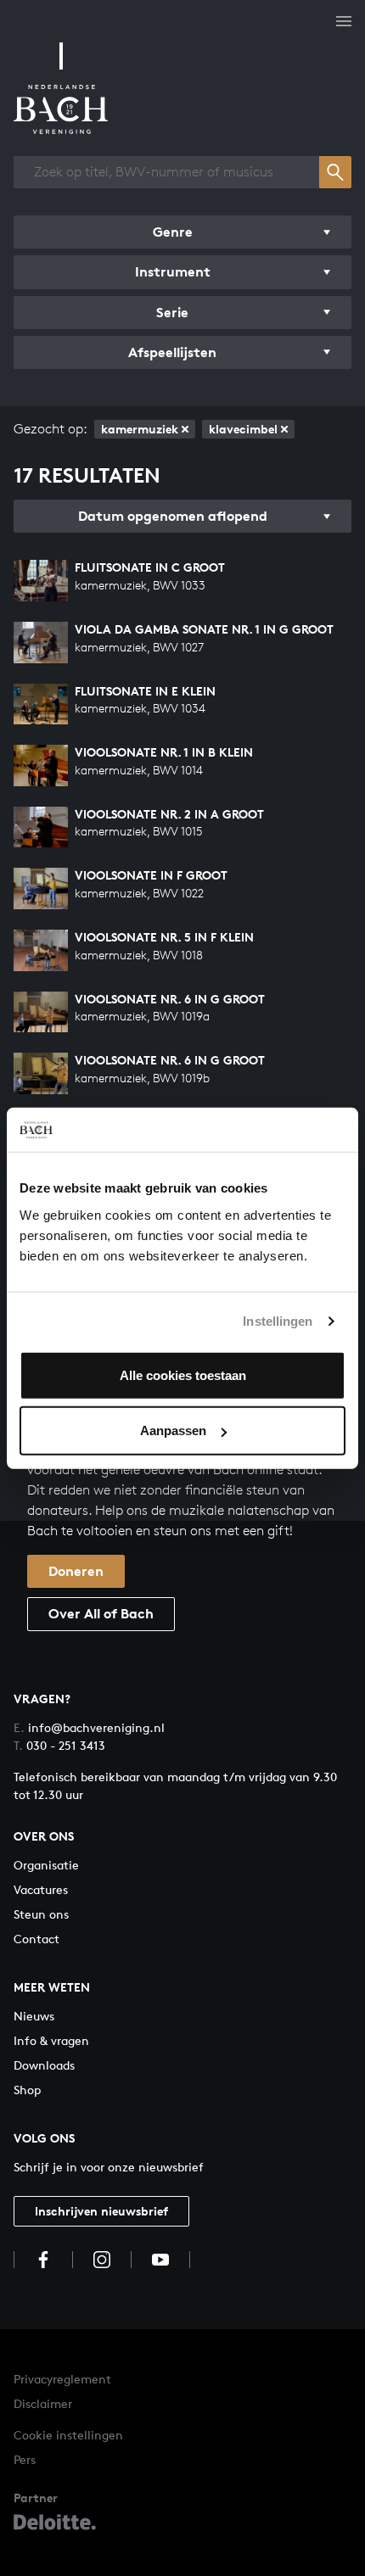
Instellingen (278, 1321)
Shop (27, 2090)
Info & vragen (51, 2040)
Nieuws (34, 2016)
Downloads (44, 2065)
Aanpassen (173, 1430)
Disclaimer (43, 2403)
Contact (36, 1939)
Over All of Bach (101, 1613)
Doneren (76, 1571)
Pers (25, 2459)
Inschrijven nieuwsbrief (101, 2211)
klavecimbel (243, 429)
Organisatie (46, 1865)
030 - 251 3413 (59, 1745)
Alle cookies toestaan (183, 1375)
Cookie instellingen (68, 2435)
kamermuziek (140, 429)
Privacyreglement (62, 2379)
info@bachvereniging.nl (89, 1727)
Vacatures (41, 1889)
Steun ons (41, 1914)
